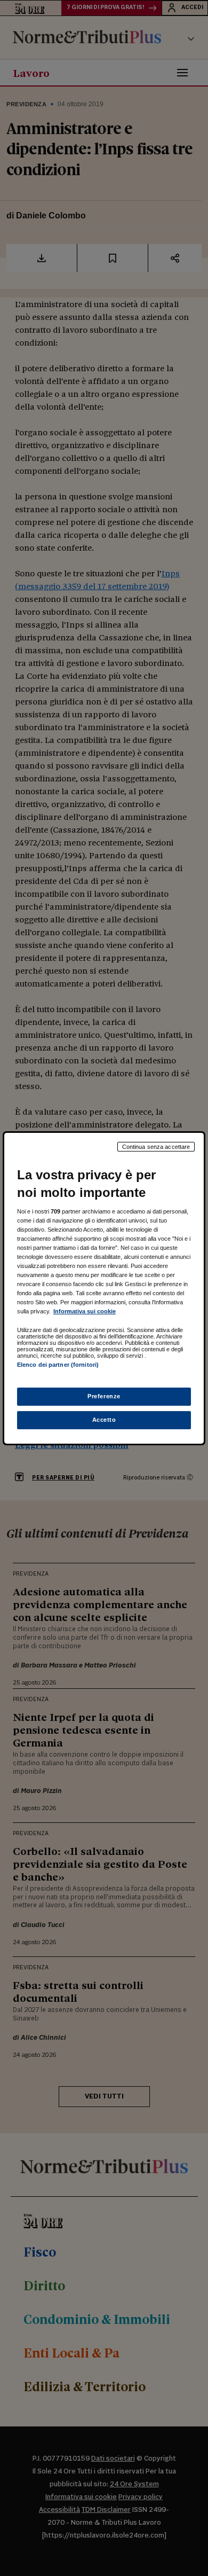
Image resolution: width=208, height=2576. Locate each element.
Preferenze (104, 1396)
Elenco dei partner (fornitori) (58, 1365)
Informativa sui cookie (85, 1311)
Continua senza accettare (156, 1146)
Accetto (104, 1420)
